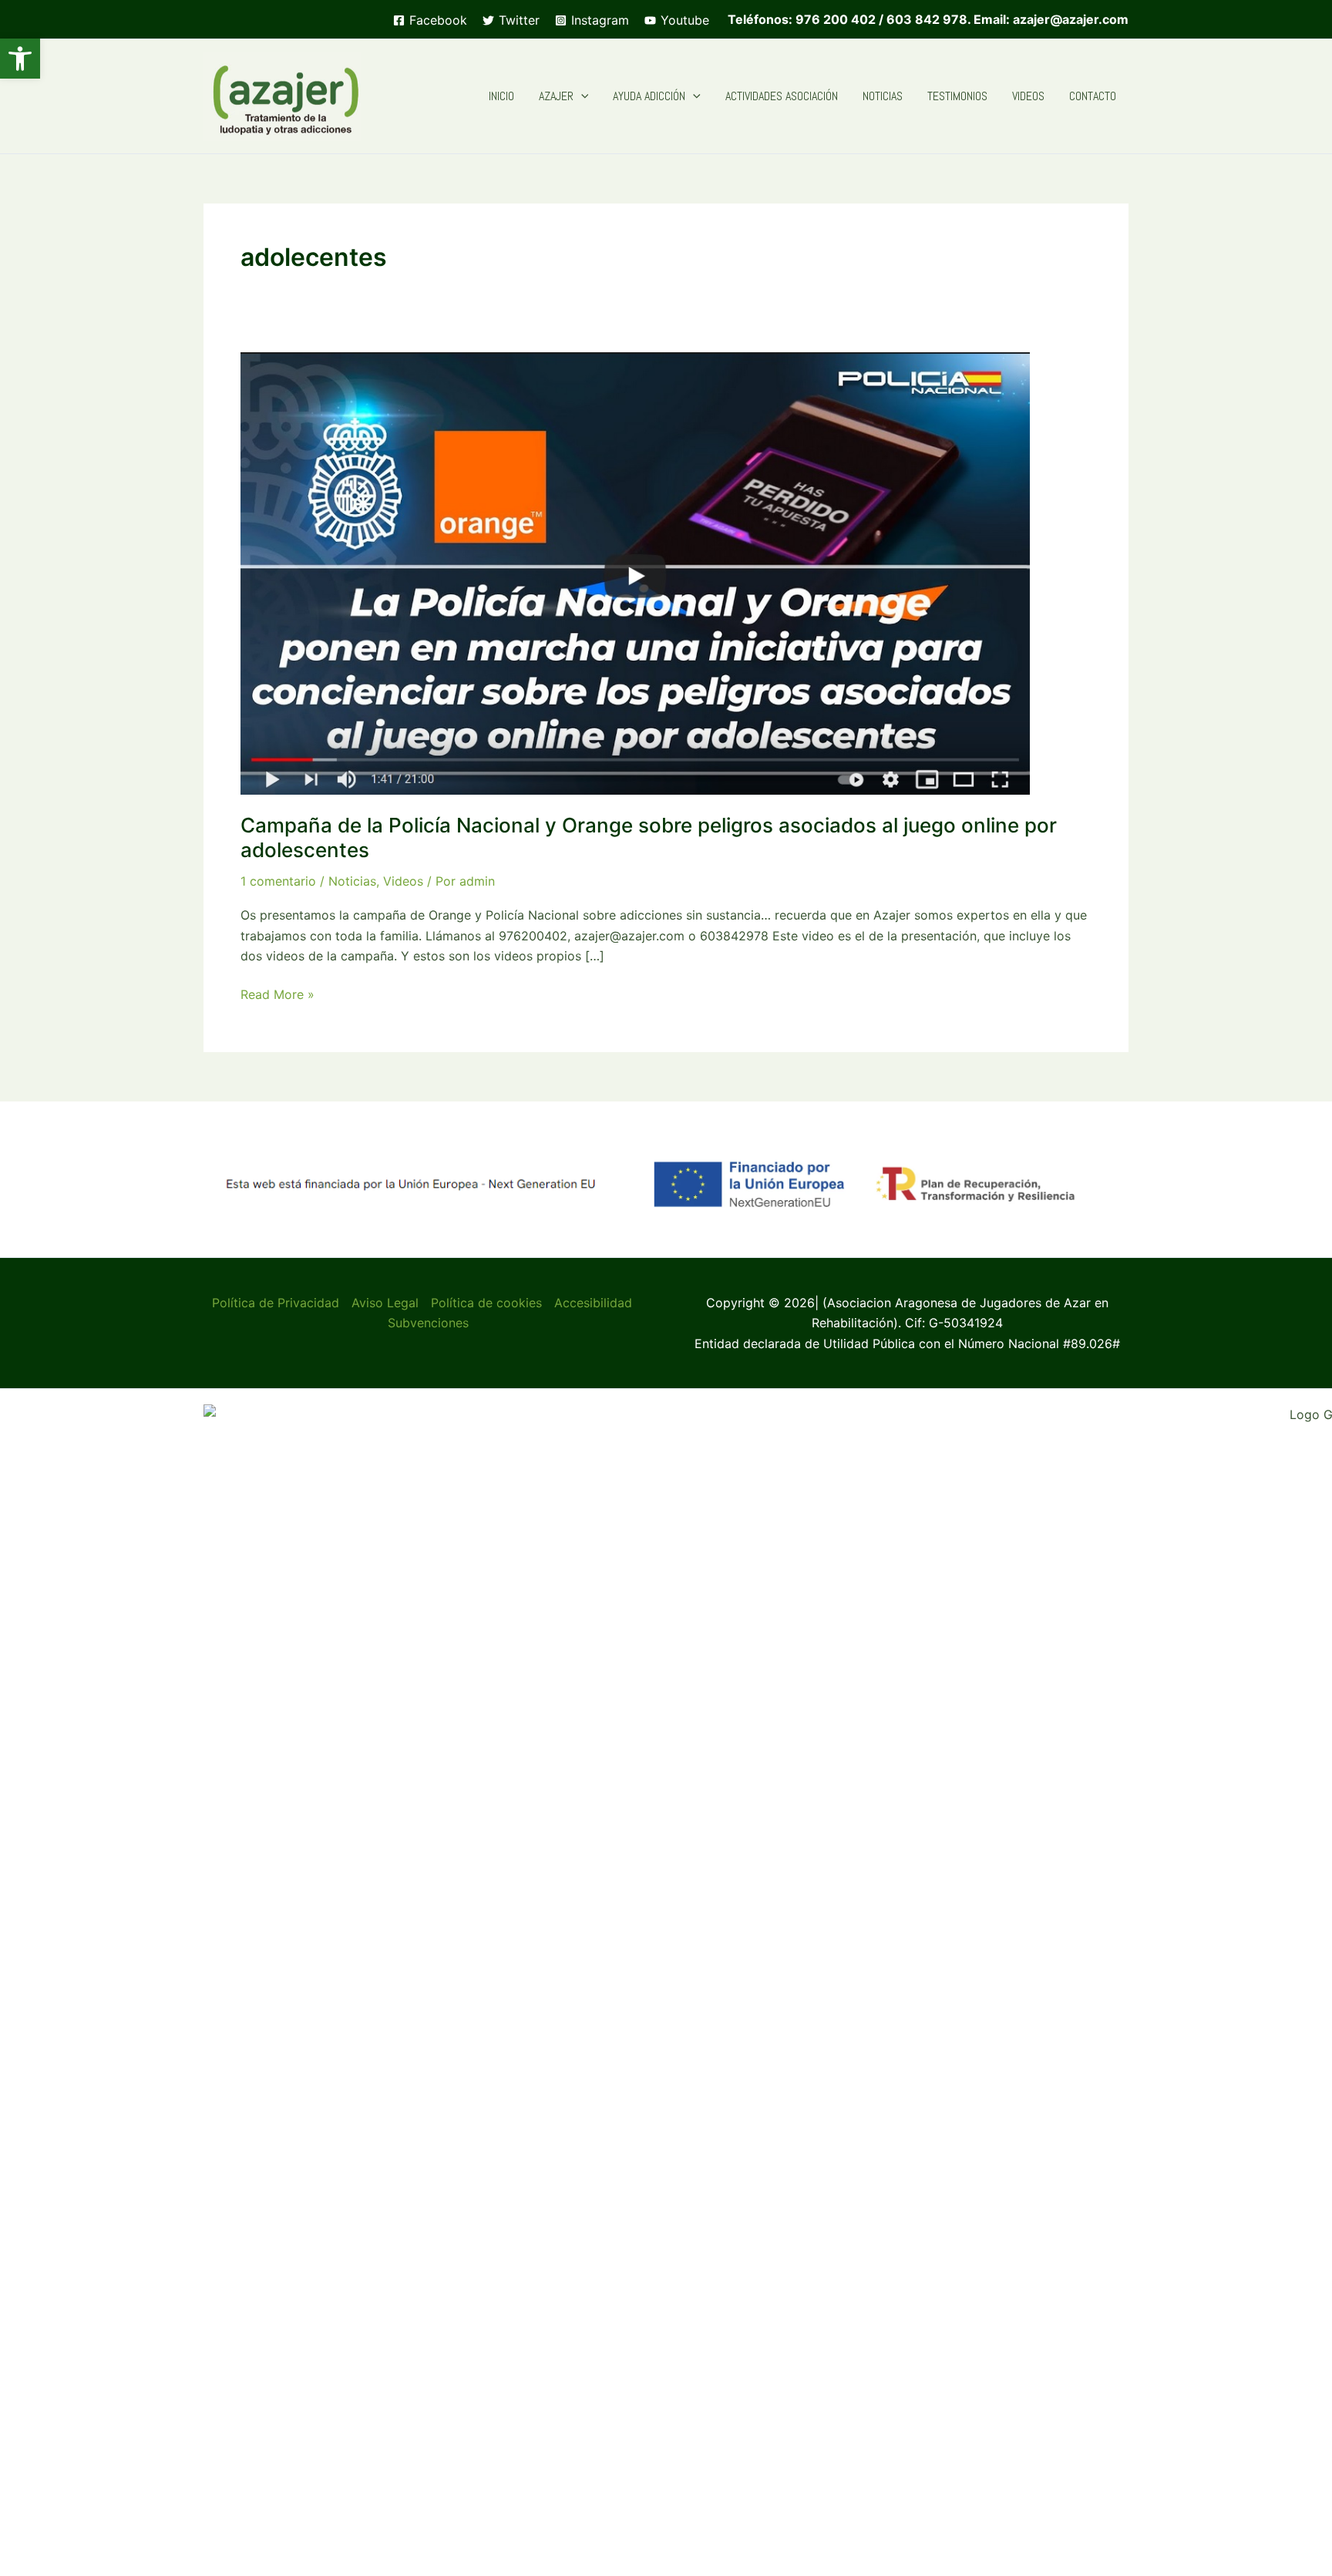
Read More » (277, 995)
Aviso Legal (385, 1303)
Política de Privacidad (276, 1303)
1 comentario (278, 881)
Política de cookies (486, 1303)
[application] (581, 96)
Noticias (352, 881)
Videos (403, 881)
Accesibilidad (593, 1303)
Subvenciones (428, 1323)
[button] (20, 59)
